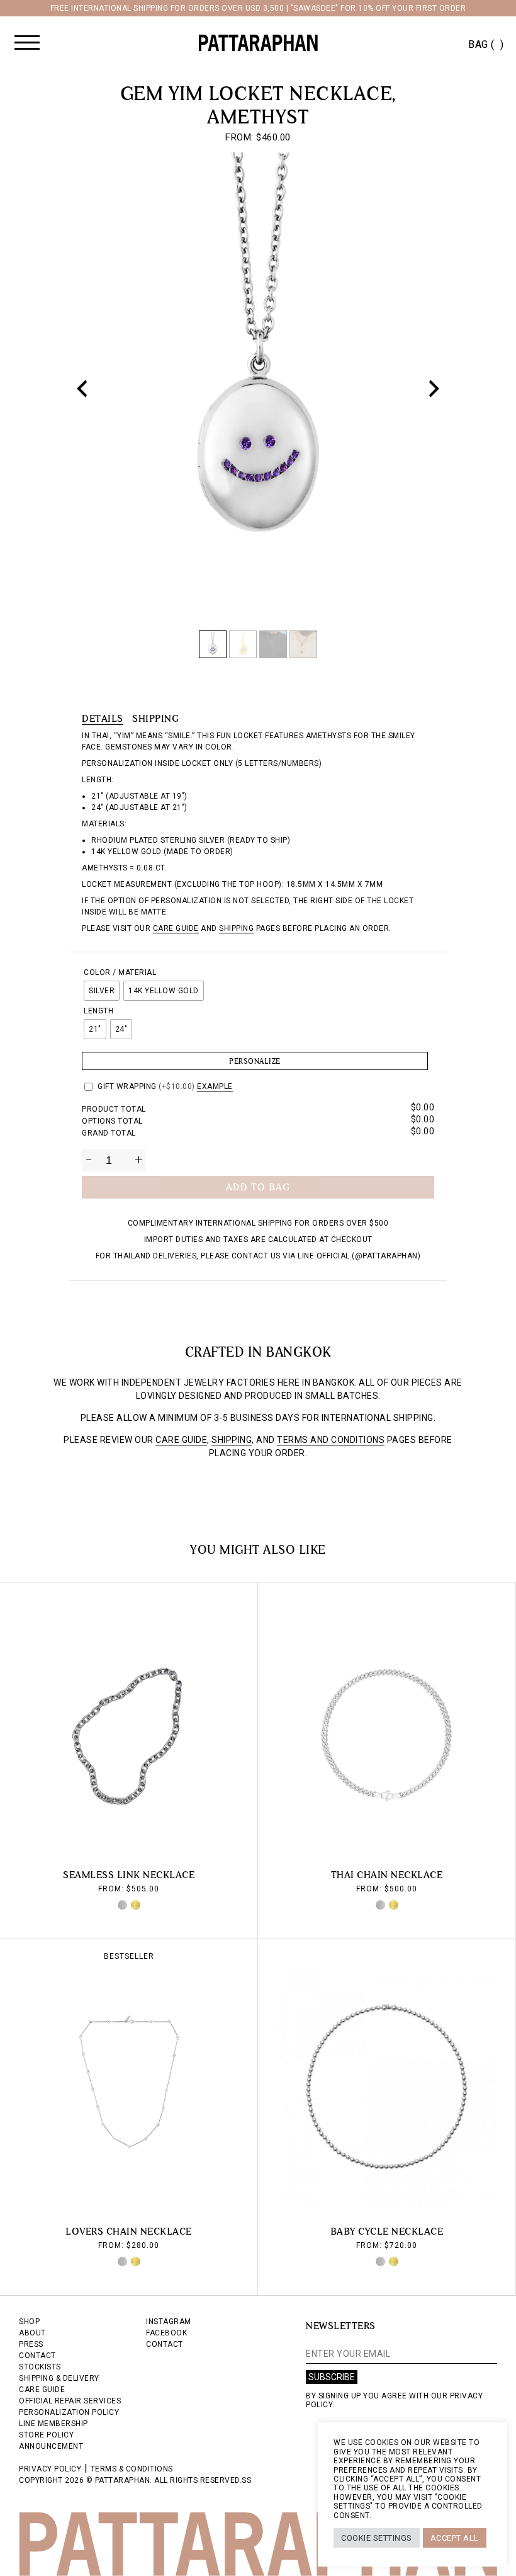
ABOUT (32, 2333)
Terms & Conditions (132, 2469)
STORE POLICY (46, 2435)
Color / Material (120, 972)
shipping (236, 928)
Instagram (169, 2322)
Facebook (166, 2333)
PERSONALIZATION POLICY (69, 2412)
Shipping (155, 718)
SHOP (29, 2322)
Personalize (255, 1061)
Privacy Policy (50, 2469)
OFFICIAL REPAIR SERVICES (70, 2401)
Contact (165, 2344)
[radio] (102, 991)
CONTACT (37, 2356)
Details (103, 718)
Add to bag (258, 1187)
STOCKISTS (40, 2367)
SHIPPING (232, 1440)
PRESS (31, 2344)
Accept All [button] (455, 2538)
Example (215, 1086)
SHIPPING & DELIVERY (59, 2378)
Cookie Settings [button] (377, 2538)
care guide (176, 928)
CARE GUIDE (181, 1440)
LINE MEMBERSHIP (53, 2424)
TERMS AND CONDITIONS (331, 1440)
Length (98, 1011)
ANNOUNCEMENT (51, 2446)
